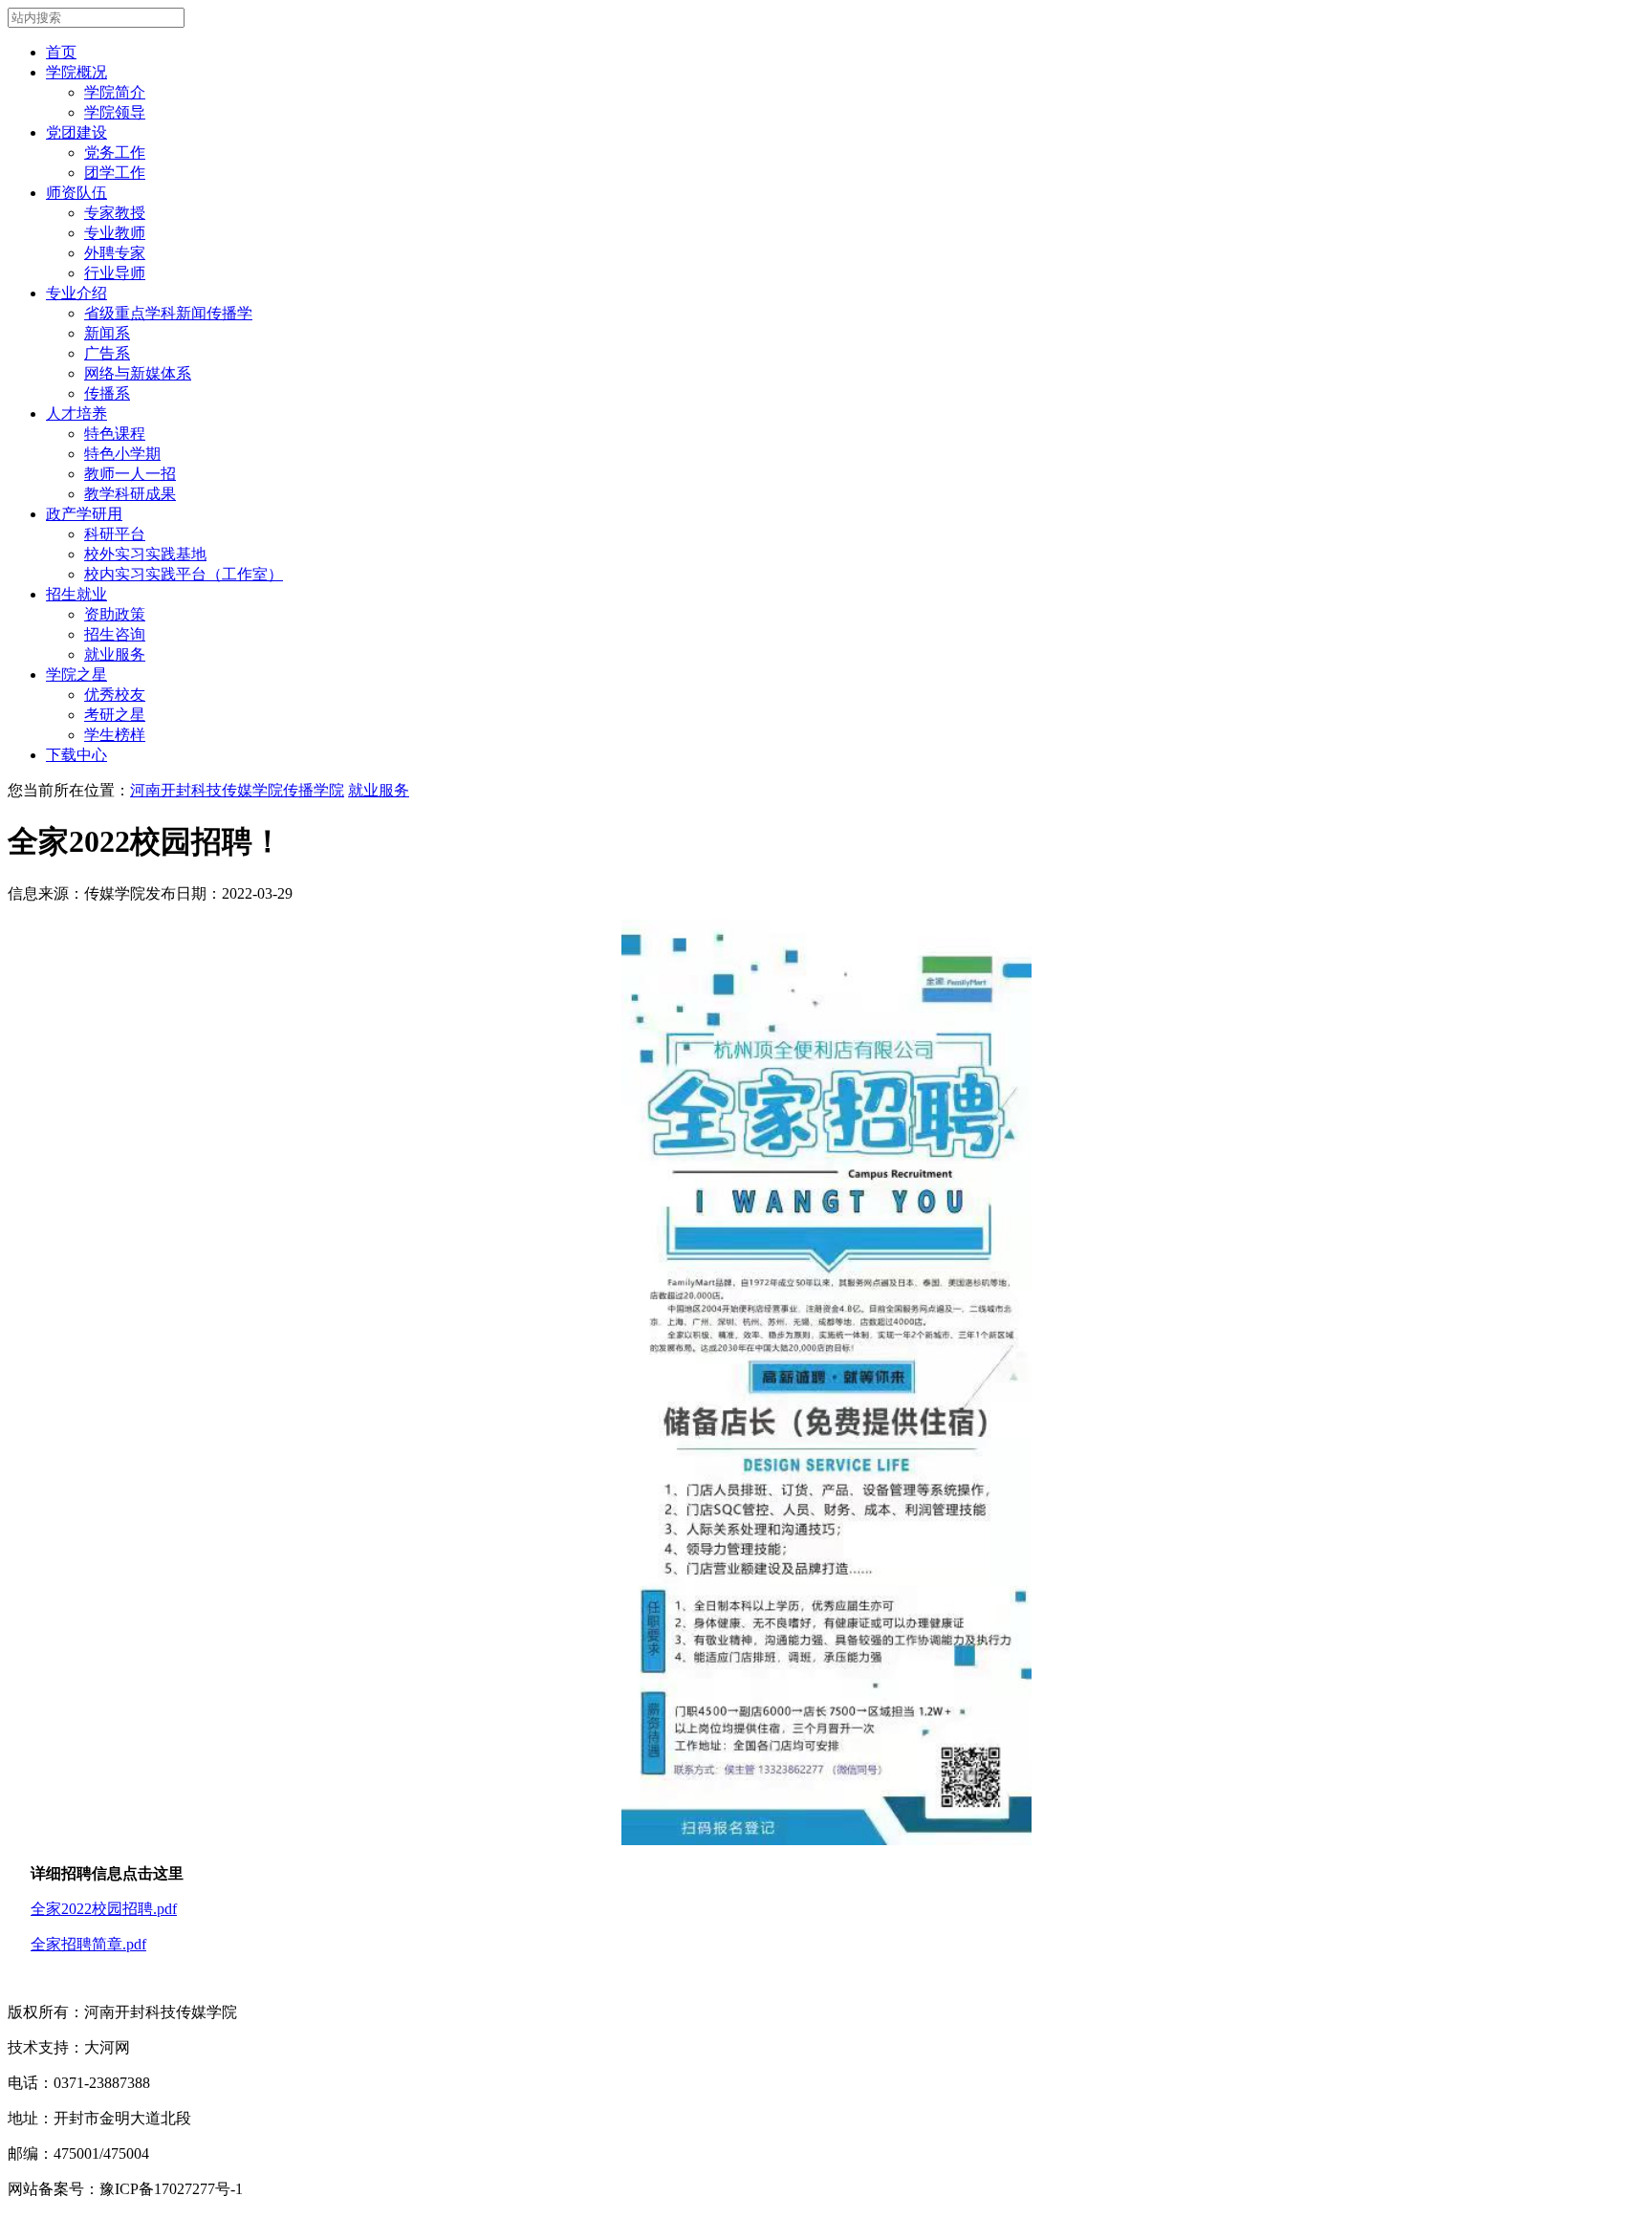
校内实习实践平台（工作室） (184, 574)
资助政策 (115, 614)
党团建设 (76, 132)
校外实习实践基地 (145, 554)
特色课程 (115, 434)
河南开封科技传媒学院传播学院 (237, 790)
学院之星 (76, 674)
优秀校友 (115, 695)
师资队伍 (76, 193)
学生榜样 (115, 735)
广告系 (107, 353)
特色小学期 (122, 454)
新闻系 (107, 333)
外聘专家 (115, 253)
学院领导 (115, 112)
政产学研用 (84, 514)
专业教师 (115, 233)
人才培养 (76, 413)
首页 (61, 52)
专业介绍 (76, 293)
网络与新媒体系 (138, 373)
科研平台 (115, 534)
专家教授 (115, 213)
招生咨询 (115, 634)
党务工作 (115, 152)
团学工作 (115, 173)
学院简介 (115, 92)
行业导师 (115, 273)
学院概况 (76, 72)
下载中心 (76, 755)
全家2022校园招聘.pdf (104, 1909)
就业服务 (115, 654)
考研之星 (115, 715)
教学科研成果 (130, 494)
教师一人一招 (130, 474)
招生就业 (76, 594)
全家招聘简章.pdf (88, 1944)
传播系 (107, 393)
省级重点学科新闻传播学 (168, 313)
